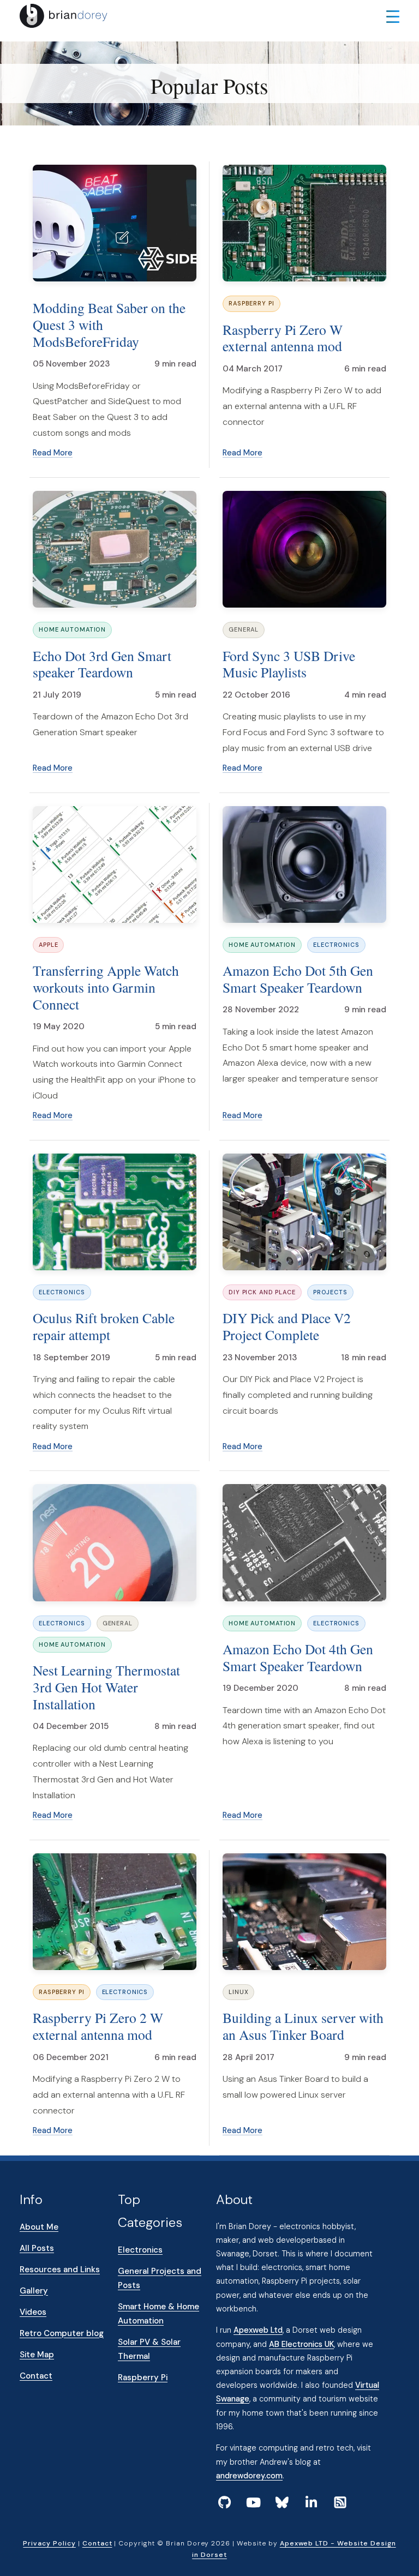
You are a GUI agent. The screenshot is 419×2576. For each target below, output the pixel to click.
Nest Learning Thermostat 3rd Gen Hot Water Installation (106, 1687)
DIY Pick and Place (262, 1292)
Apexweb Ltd (258, 2330)
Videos (33, 2312)
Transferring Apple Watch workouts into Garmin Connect (106, 987)
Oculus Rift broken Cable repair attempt (104, 1326)
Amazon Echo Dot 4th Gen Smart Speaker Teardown (298, 1657)
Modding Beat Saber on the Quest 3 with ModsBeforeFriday (109, 324)
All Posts (37, 2248)
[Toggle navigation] (393, 16)
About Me (39, 2227)
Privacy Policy (49, 2543)
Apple (48, 945)
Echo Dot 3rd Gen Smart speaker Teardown (102, 664)
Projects (330, 1292)
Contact (36, 2376)
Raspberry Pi (252, 303)
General (244, 629)
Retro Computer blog (62, 2333)
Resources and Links (60, 2269)
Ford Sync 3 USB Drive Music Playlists (289, 664)
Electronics (336, 945)
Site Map (37, 2355)
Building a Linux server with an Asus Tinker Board (303, 2026)
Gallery (34, 2291)
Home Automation (72, 629)
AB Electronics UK (301, 2344)
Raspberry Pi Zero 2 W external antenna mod (98, 2026)
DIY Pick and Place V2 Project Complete (287, 1326)
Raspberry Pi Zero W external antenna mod (283, 338)
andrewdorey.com (249, 2476)
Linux (238, 1992)
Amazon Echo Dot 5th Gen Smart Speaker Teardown (298, 979)
